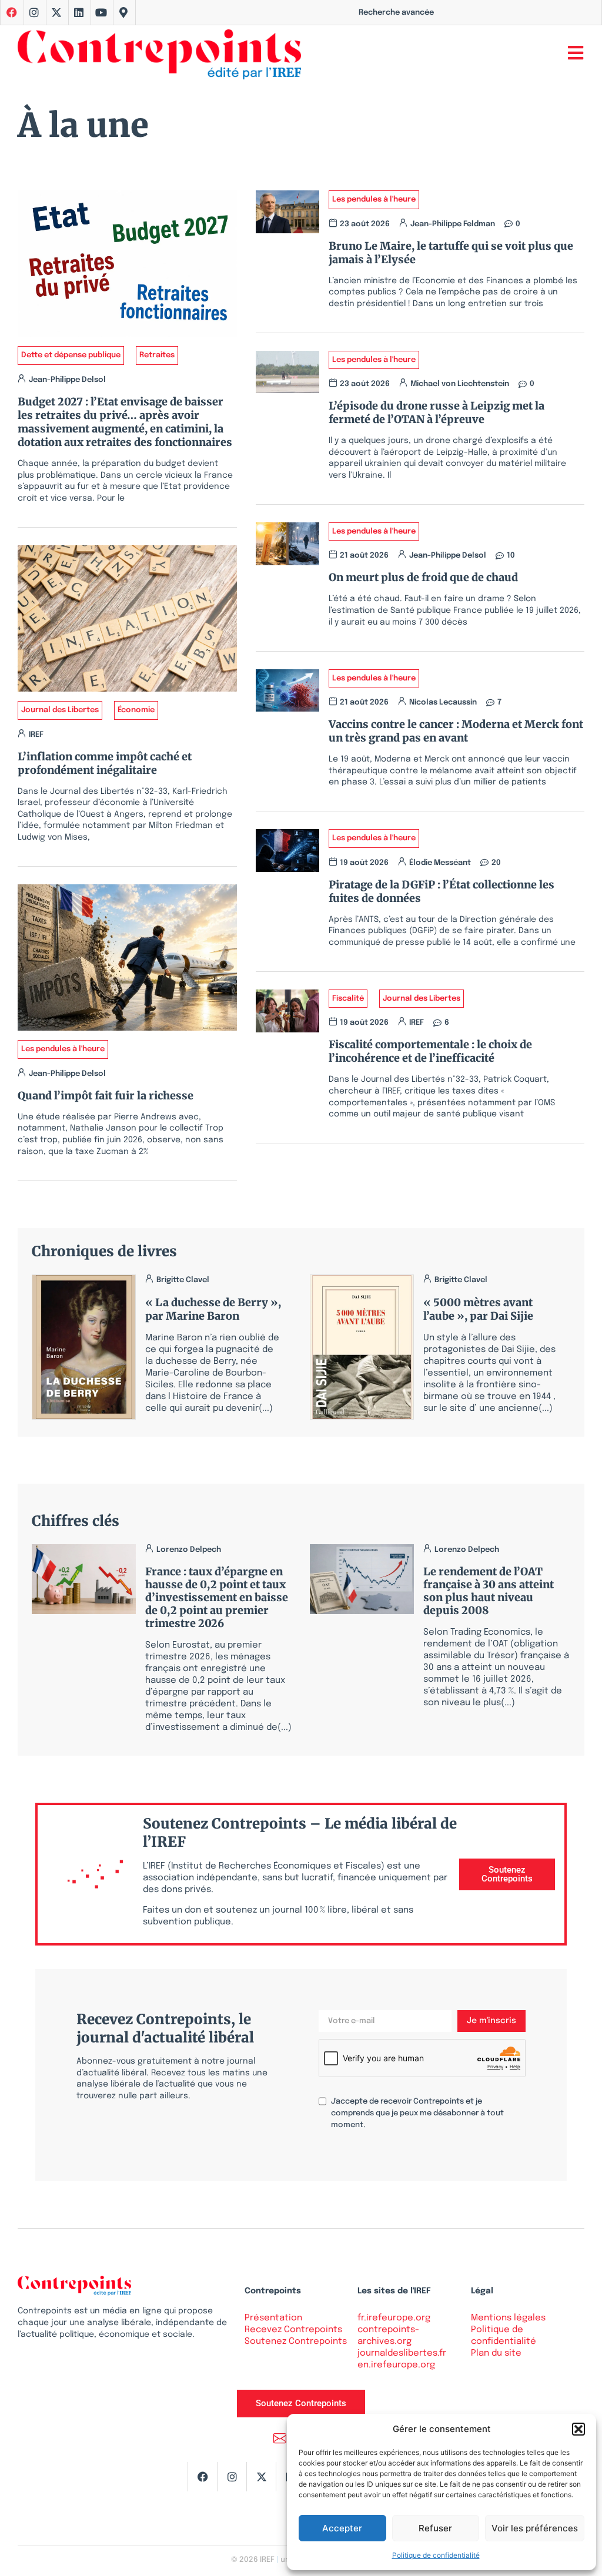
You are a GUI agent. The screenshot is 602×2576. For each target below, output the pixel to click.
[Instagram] (34, 12)
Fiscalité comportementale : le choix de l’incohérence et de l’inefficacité (430, 1051)
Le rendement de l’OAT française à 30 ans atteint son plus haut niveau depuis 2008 (489, 1591)
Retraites (157, 355)
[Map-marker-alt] (123, 12)
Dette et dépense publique (71, 355)
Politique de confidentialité (436, 2555)
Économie (136, 710)
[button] (578, 2429)
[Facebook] (202, 2477)
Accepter (342, 2528)
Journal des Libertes (60, 710)
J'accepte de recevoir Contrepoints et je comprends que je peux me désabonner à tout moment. (417, 2113)
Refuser (435, 2528)
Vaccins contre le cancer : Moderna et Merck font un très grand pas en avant (456, 731)
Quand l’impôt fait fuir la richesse (106, 1096)
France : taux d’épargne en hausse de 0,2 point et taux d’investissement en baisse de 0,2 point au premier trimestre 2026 (217, 1597)
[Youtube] (101, 12)
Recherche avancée (396, 13)
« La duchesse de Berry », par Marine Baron (213, 1309)
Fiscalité (348, 999)
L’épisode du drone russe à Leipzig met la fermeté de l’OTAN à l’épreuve (437, 412)
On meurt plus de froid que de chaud (423, 577)
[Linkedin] (79, 12)
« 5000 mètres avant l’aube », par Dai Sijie (478, 1309)
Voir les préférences (535, 2528)
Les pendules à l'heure (63, 1049)
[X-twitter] (56, 12)
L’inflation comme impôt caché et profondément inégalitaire (105, 763)
